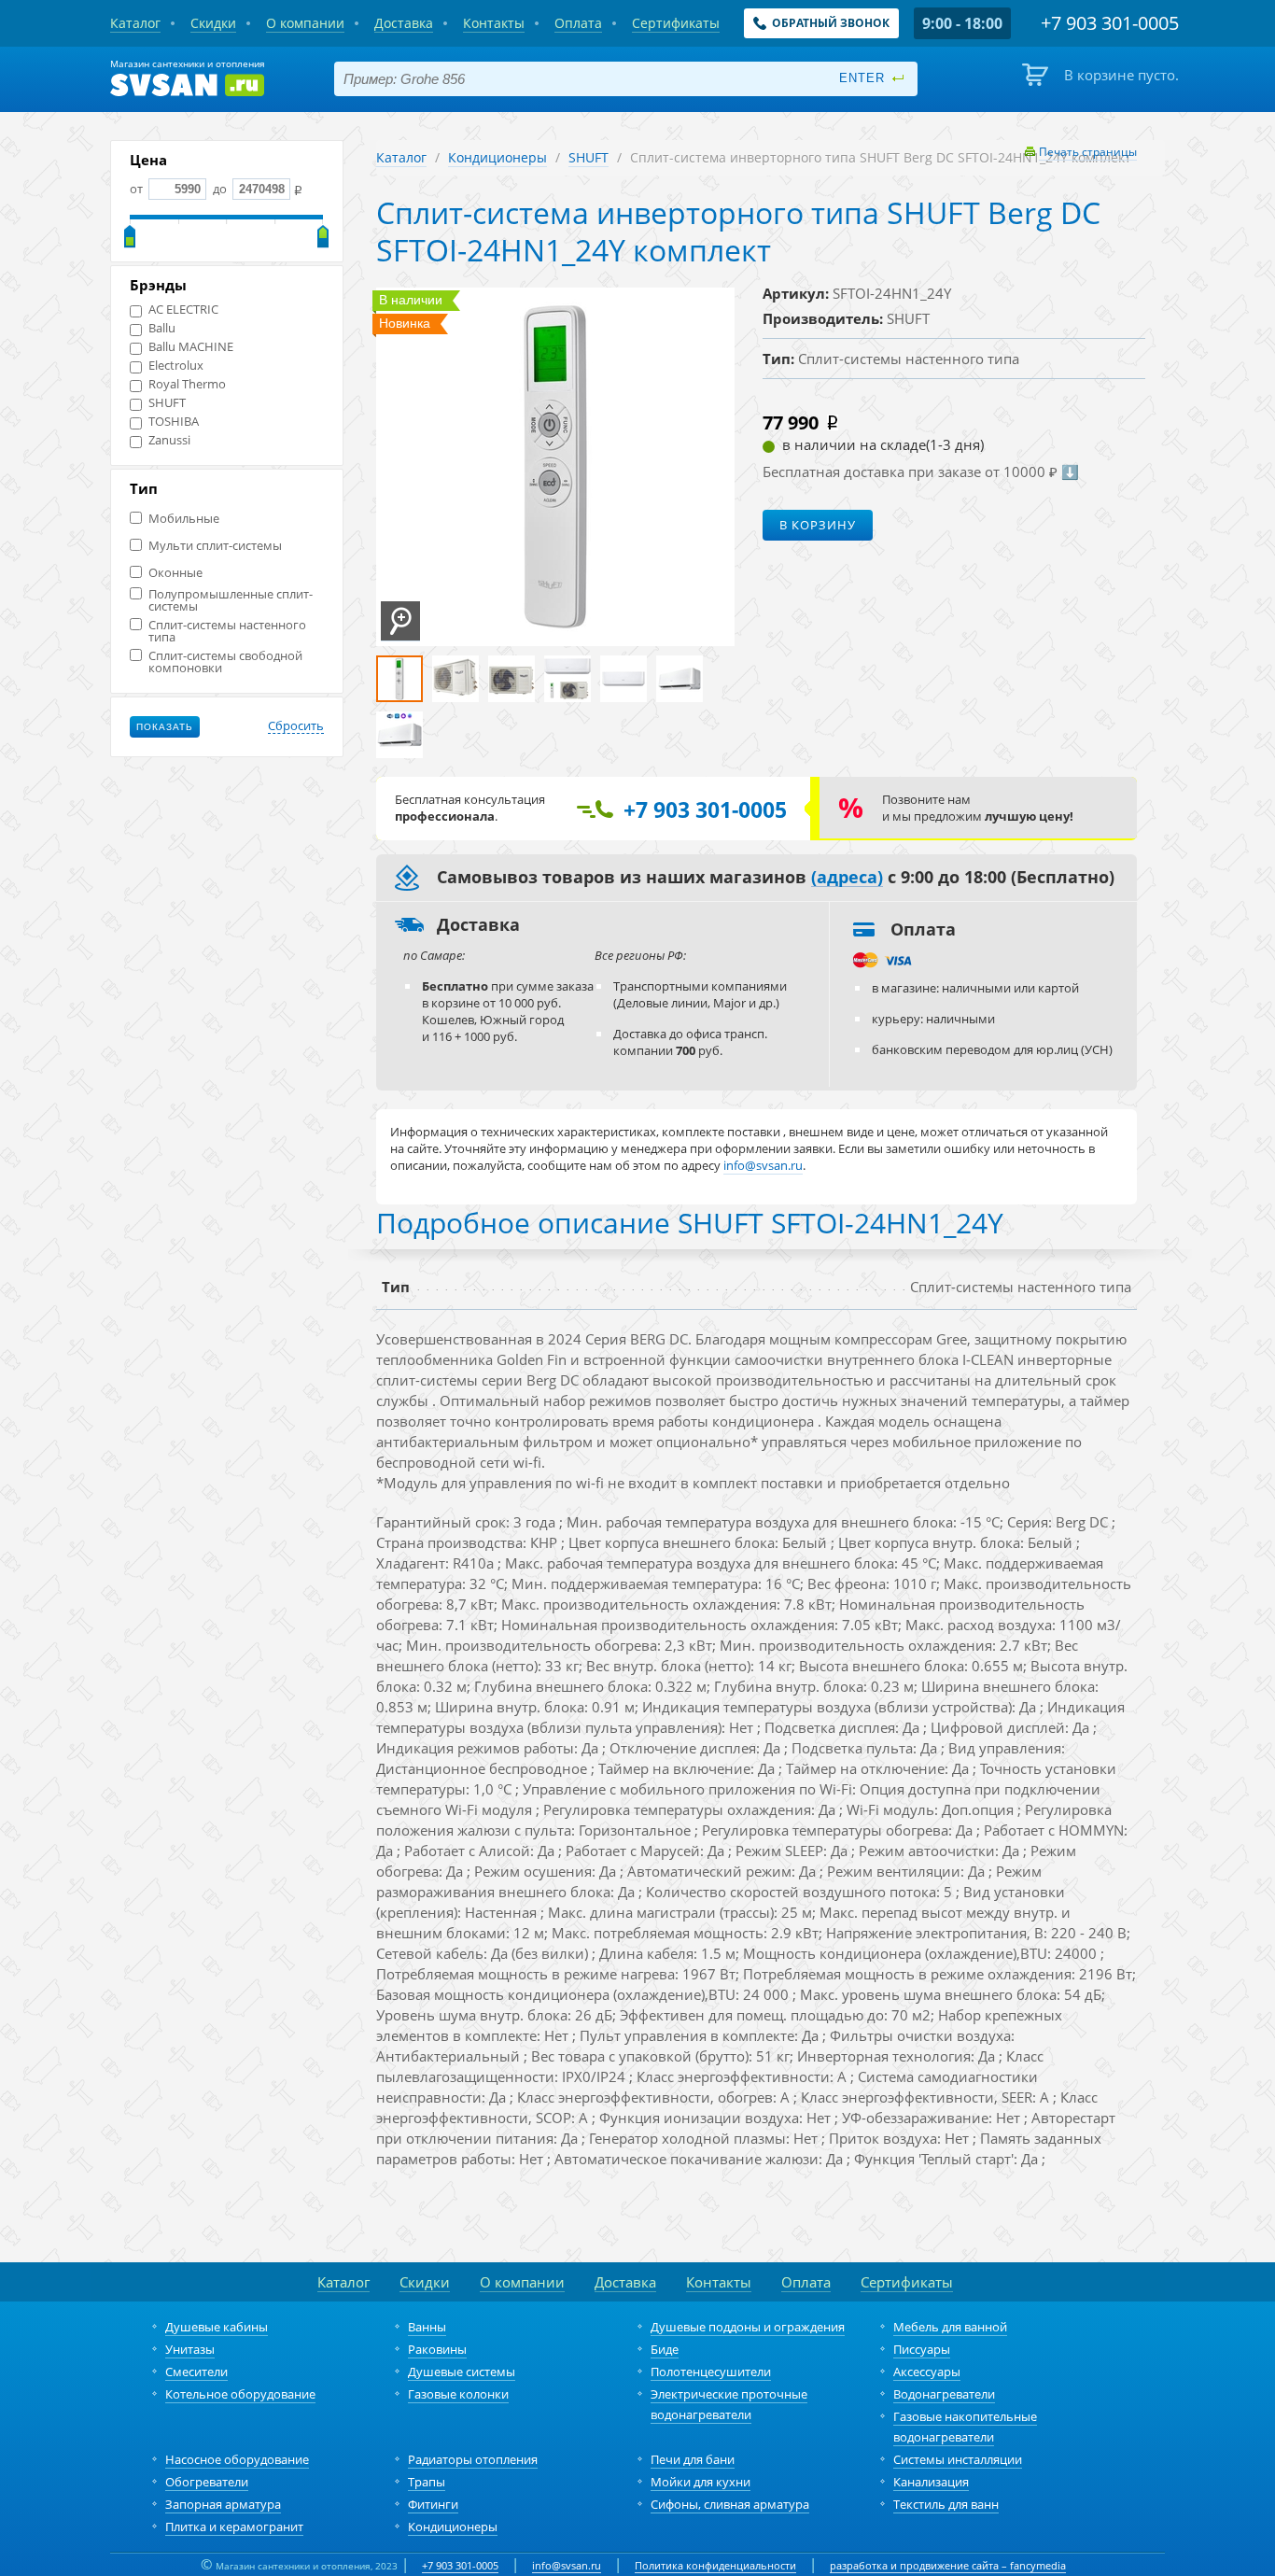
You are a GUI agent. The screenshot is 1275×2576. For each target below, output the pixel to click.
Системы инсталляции (958, 2459)
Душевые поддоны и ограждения (748, 2327)
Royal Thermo (187, 384)
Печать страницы (1088, 152)
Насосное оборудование (237, 2459)
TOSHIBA (174, 422)
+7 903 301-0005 (460, 2565)
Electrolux (176, 366)
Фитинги (433, 2504)
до (220, 189)
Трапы (427, 2482)
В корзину (818, 525)
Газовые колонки (458, 2394)
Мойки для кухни (701, 2482)
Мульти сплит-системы (215, 546)
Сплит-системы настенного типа (227, 631)
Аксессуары (927, 2372)
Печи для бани (693, 2459)
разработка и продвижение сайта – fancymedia (948, 2565)
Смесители (196, 2372)
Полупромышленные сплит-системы (231, 600)
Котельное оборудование (240, 2394)
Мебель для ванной (950, 2327)
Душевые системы (462, 2372)
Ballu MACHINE (191, 347)
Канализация (931, 2482)
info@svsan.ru (567, 2565)
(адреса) (847, 878)
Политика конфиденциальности (715, 2565)
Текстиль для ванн (946, 2504)
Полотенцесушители (711, 2372)
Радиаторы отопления (473, 2459)
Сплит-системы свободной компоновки (225, 662)
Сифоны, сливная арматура (730, 2504)
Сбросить (296, 726)
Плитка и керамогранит (234, 2527)
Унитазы (190, 2349)
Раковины (437, 2349)
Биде (665, 2349)
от (138, 189)
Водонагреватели (944, 2394)
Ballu (162, 328)
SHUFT (167, 403)
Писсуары (922, 2349)
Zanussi (169, 440)
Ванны (427, 2327)
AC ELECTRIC (183, 310)
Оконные (175, 573)
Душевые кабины (217, 2327)
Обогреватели (207, 2482)
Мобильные (184, 519)
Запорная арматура (223, 2504)
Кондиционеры (497, 157)
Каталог (401, 157)
